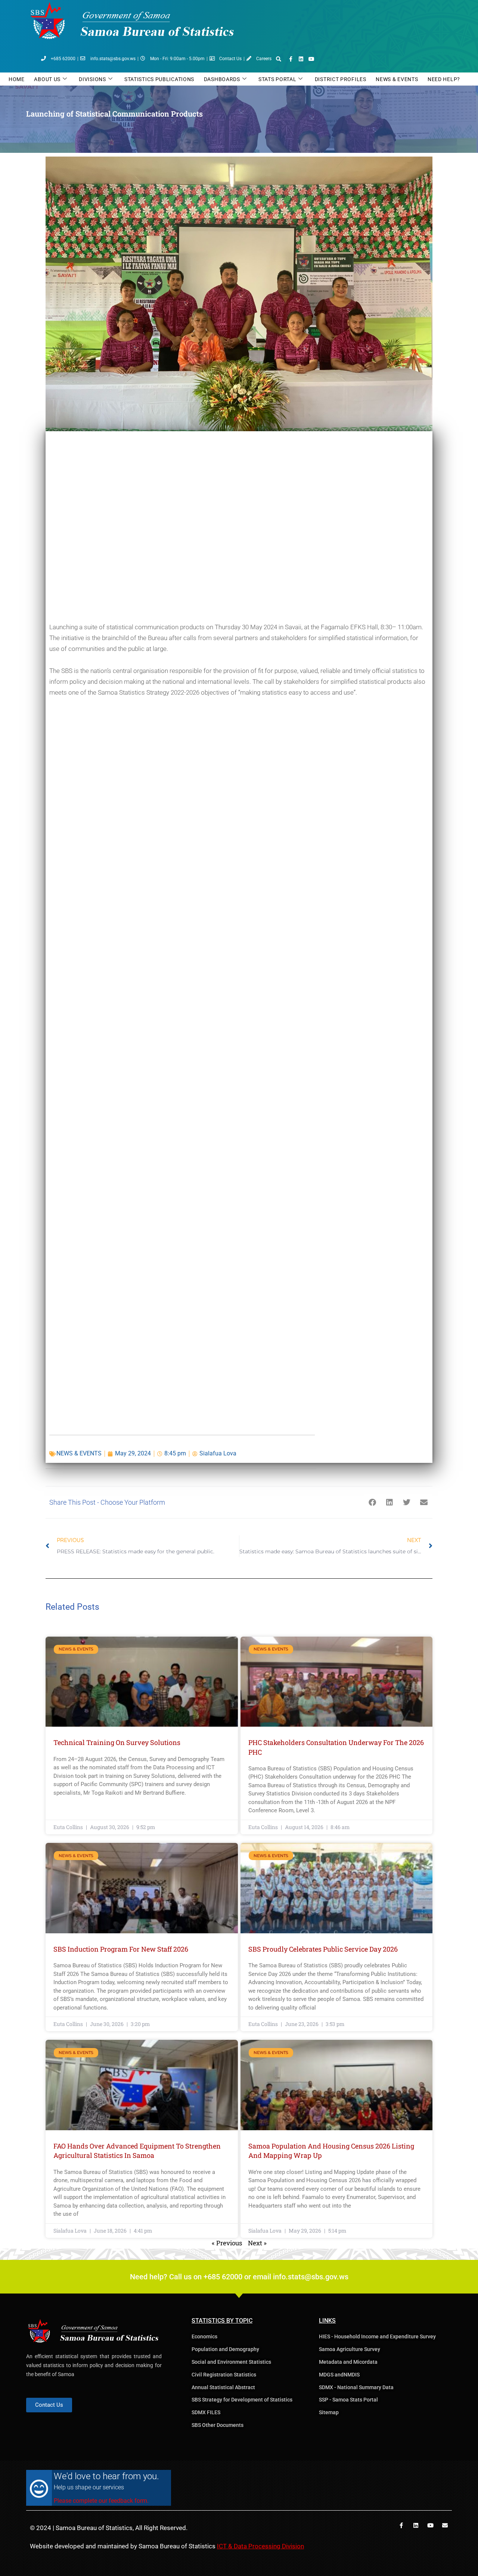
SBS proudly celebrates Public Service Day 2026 (323, 1949)
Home (17, 79)
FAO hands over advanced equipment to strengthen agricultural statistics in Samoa (137, 2151)
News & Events (397, 79)
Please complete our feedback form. (101, 2501)
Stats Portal (277, 79)
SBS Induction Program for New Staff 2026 (121, 1949)
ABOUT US (47, 79)
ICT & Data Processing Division (260, 2546)
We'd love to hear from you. (106, 2476)
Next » (257, 2243)
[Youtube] (311, 59)
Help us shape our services (89, 2487)
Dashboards (222, 79)
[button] (279, 59)
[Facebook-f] (291, 59)
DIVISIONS (92, 79)
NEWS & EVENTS (79, 1453)
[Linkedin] (301, 59)
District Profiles (341, 79)
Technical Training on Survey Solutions (117, 1742)
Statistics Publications (159, 79)
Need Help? (444, 79)
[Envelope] (445, 2525)
